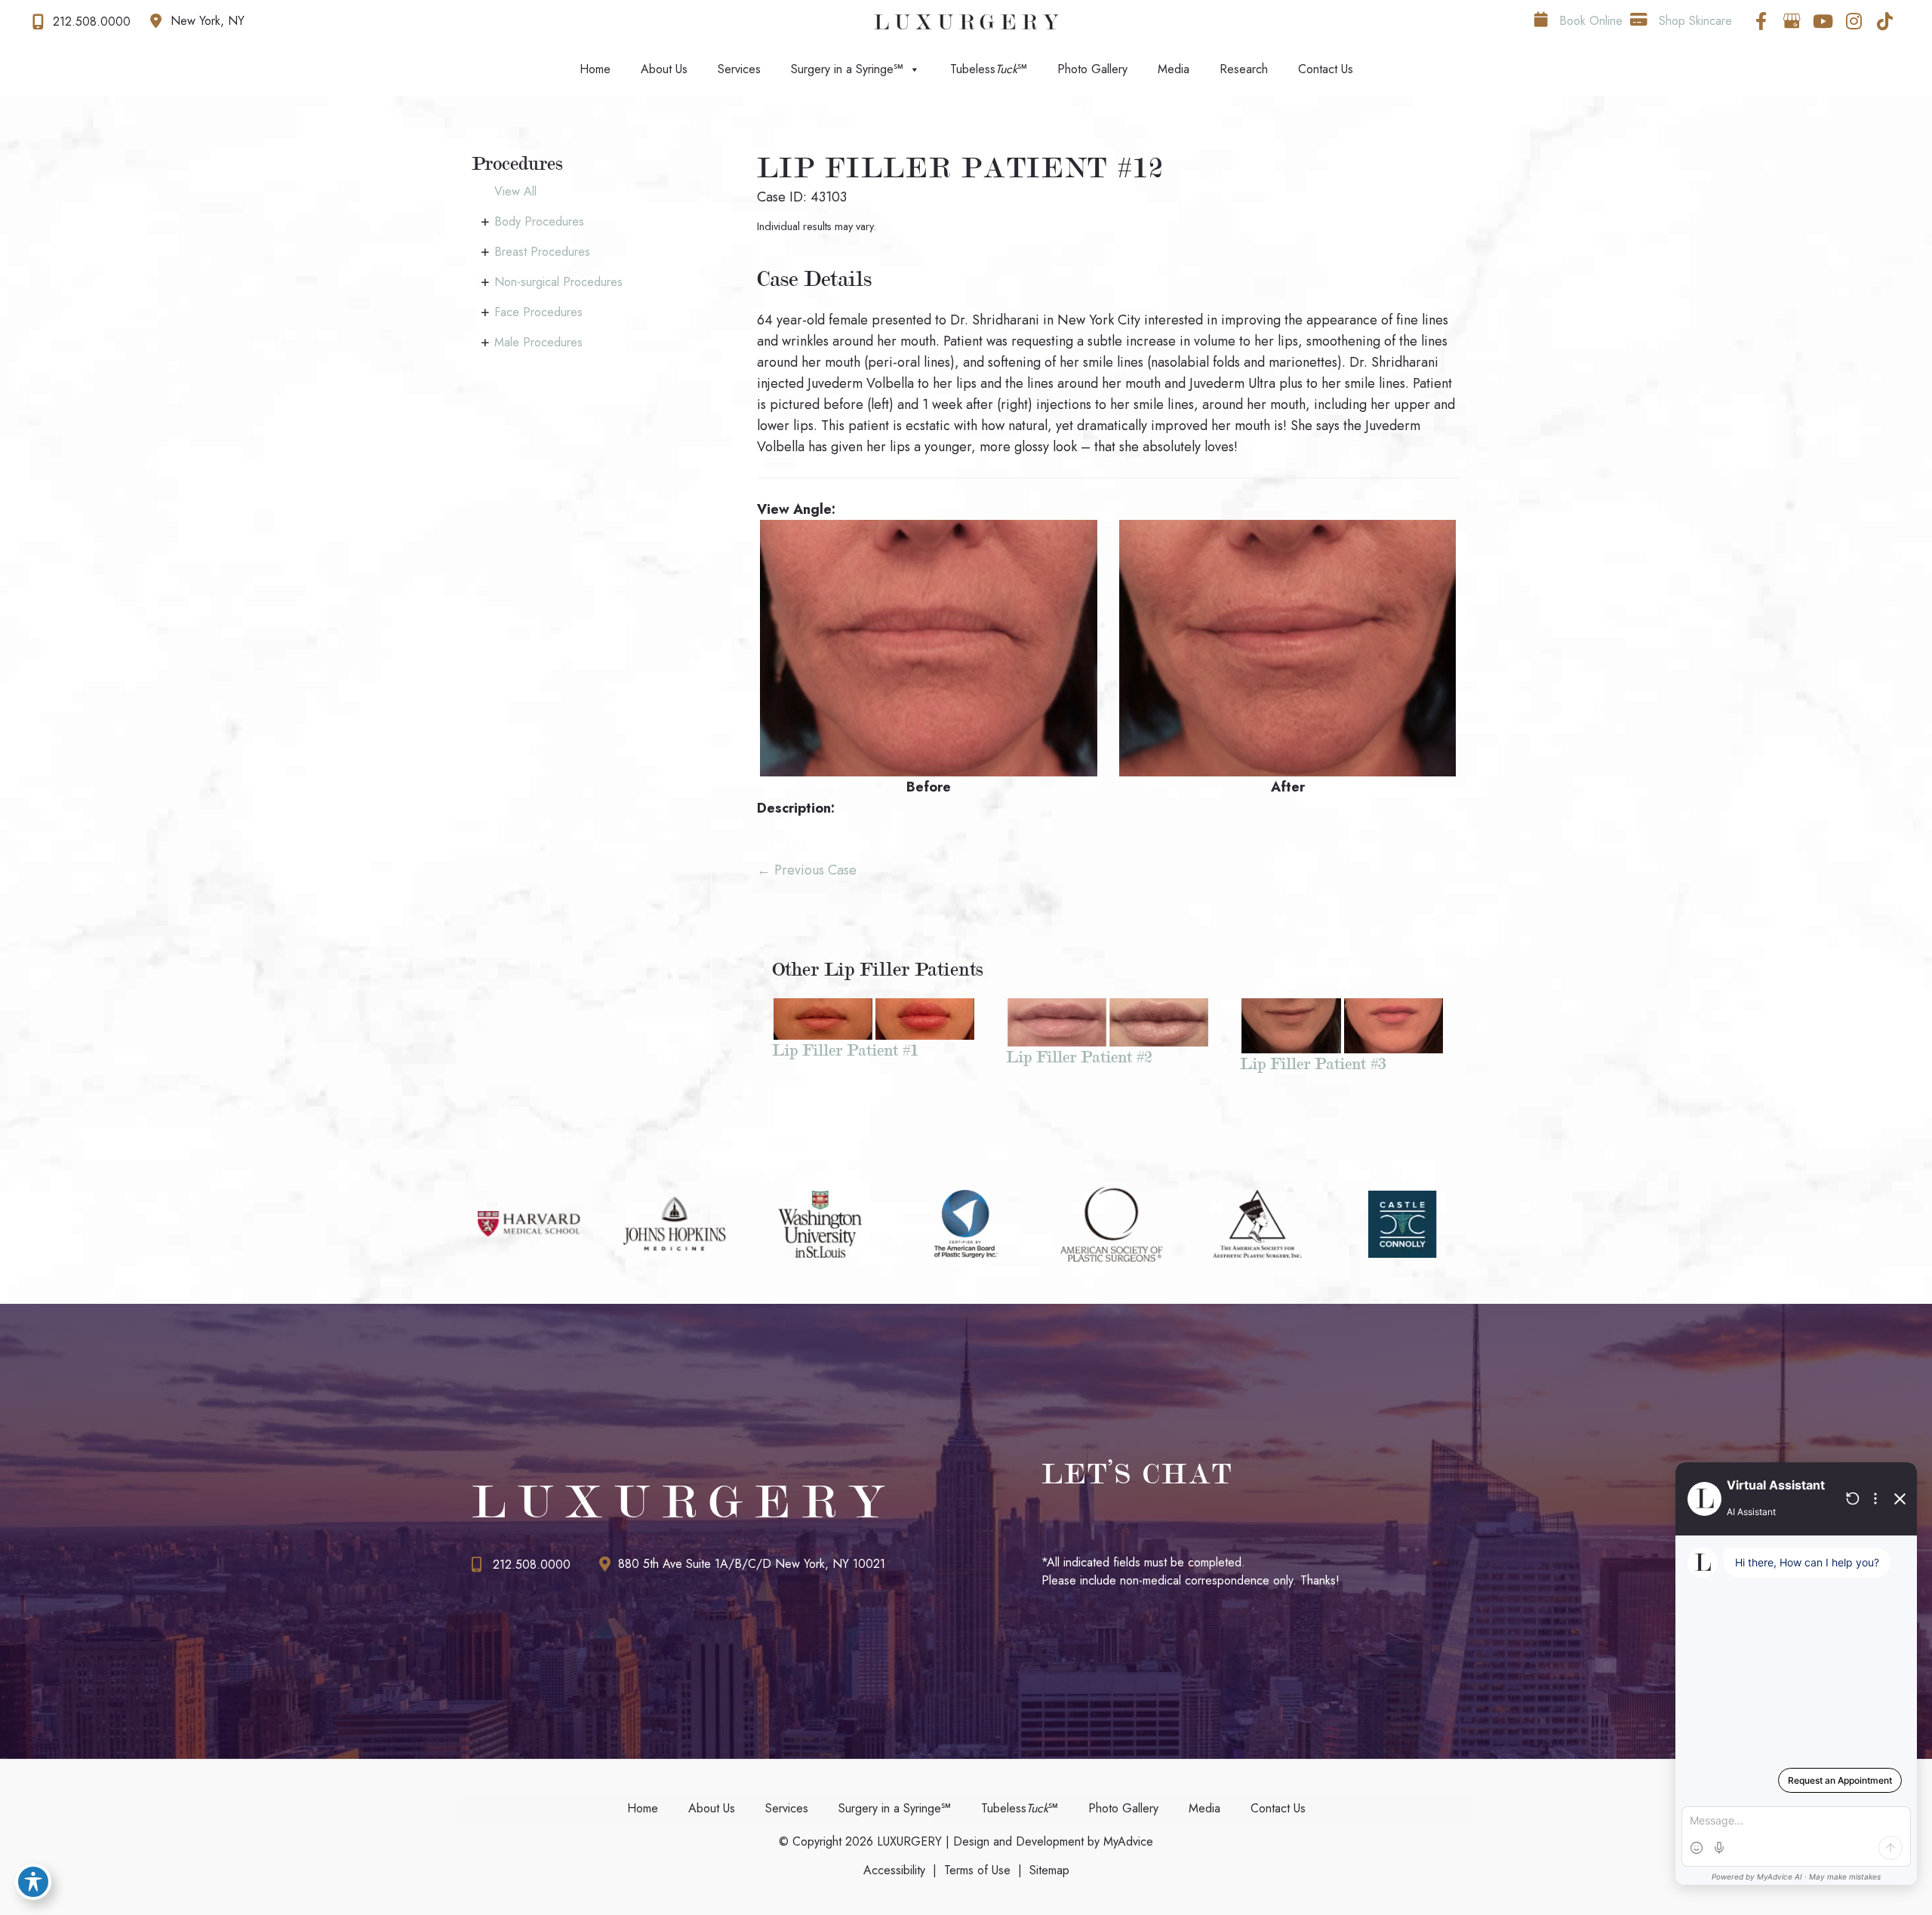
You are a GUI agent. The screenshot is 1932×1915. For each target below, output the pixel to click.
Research (1244, 69)
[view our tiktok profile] (1884, 21)
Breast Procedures (542, 252)
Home (595, 69)
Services (739, 69)
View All (515, 191)
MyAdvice (1126, 1841)
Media (1174, 69)
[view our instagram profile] (1854, 21)
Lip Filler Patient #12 (961, 168)
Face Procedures (538, 312)
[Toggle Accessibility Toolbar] (33, 1882)
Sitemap (1049, 1870)
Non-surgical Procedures (558, 282)
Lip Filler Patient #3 (1313, 1064)
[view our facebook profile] (1761, 21)
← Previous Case (807, 870)
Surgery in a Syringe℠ (847, 69)
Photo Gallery (1092, 69)
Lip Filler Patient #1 (845, 1050)
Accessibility (894, 1870)
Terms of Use (977, 1870)
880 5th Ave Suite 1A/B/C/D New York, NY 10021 (752, 1564)
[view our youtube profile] (1823, 21)
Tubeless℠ (989, 69)
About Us (664, 69)
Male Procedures (538, 342)
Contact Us (1326, 69)
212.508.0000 (532, 1565)
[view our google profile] (1792, 21)
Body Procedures (539, 221)
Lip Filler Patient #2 (1079, 1057)
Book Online (1589, 21)
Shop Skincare (1694, 21)
